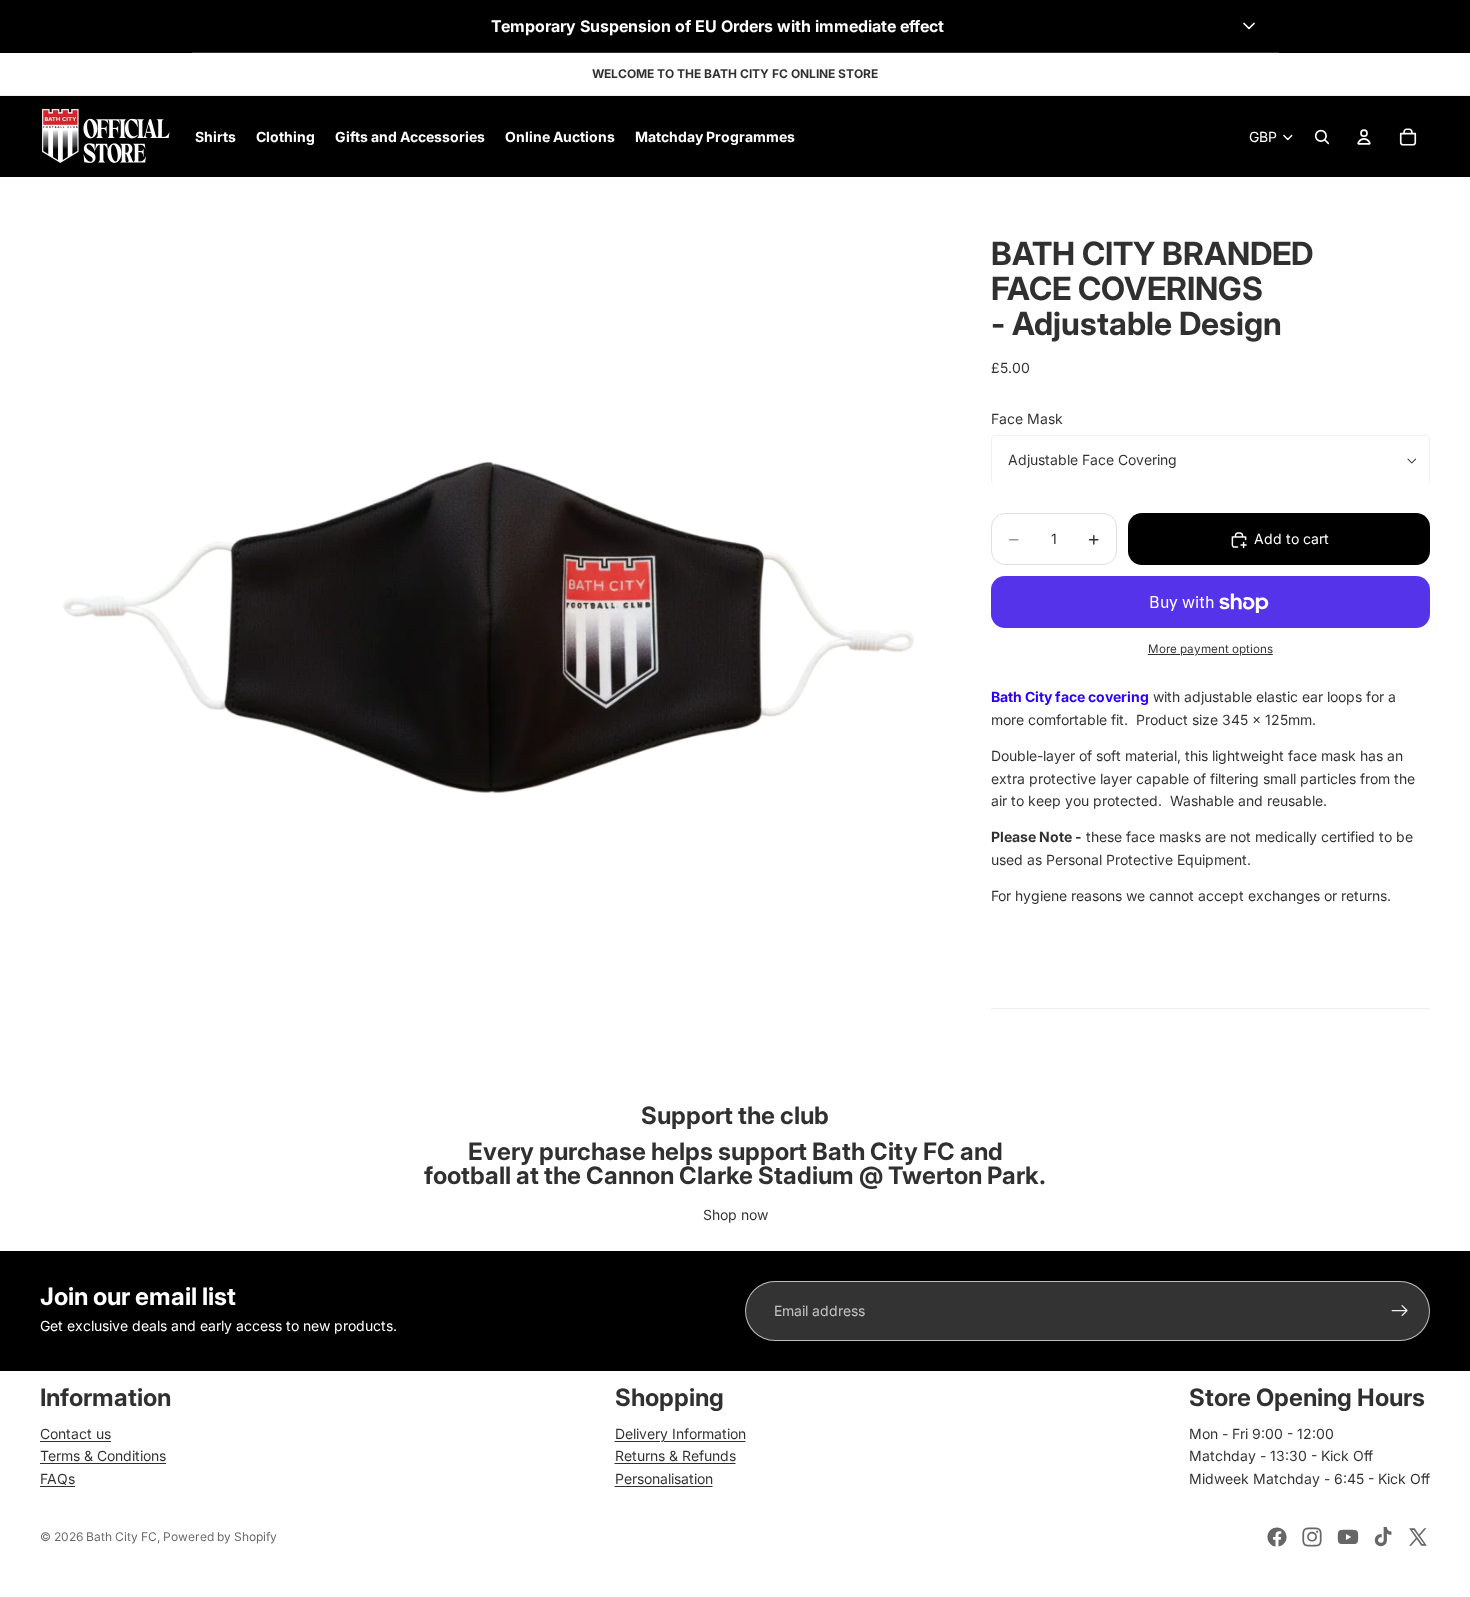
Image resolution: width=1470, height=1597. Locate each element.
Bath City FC (121, 1536)
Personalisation (664, 1478)
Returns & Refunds (675, 1455)
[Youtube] (1348, 1537)
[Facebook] (1277, 1537)
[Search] (1322, 137)
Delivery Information (680, 1433)
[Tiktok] (1383, 1537)
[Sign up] (1400, 1311)
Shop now (735, 1214)
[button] (735, 26)
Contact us (75, 1433)
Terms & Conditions (103, 1455)
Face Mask (1027, 418)
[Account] (1364, 137)
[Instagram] (1312, 1537)
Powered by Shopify (220, 1536)
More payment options (1210, 649)
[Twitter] (1418, 1537)
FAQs (57, 1478)
